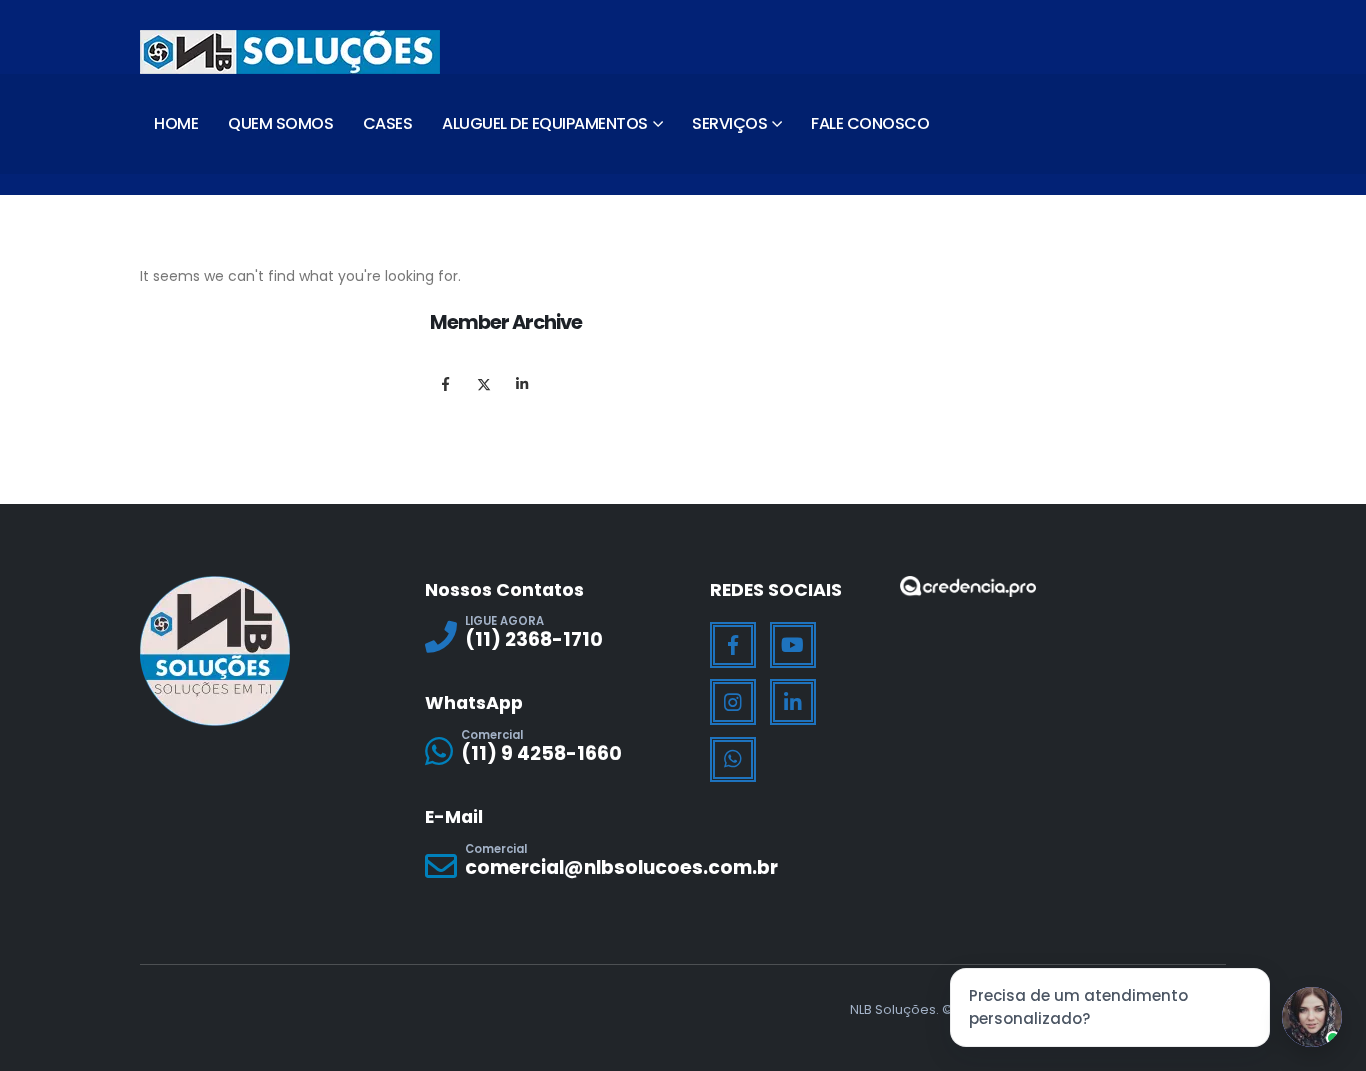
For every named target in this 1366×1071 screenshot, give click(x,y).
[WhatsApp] (733, 760)
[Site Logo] (290, 52)
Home (176, 123)
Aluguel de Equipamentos (545, 123)
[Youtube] (793, 645)
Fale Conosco (870, 123)
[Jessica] (1312, 1017)
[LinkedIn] (793, 702)
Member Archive (506, 322)
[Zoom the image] (968, 588)
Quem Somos (280, 123)
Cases (388, 123)
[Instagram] (733, 702)
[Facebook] (733, 645)
